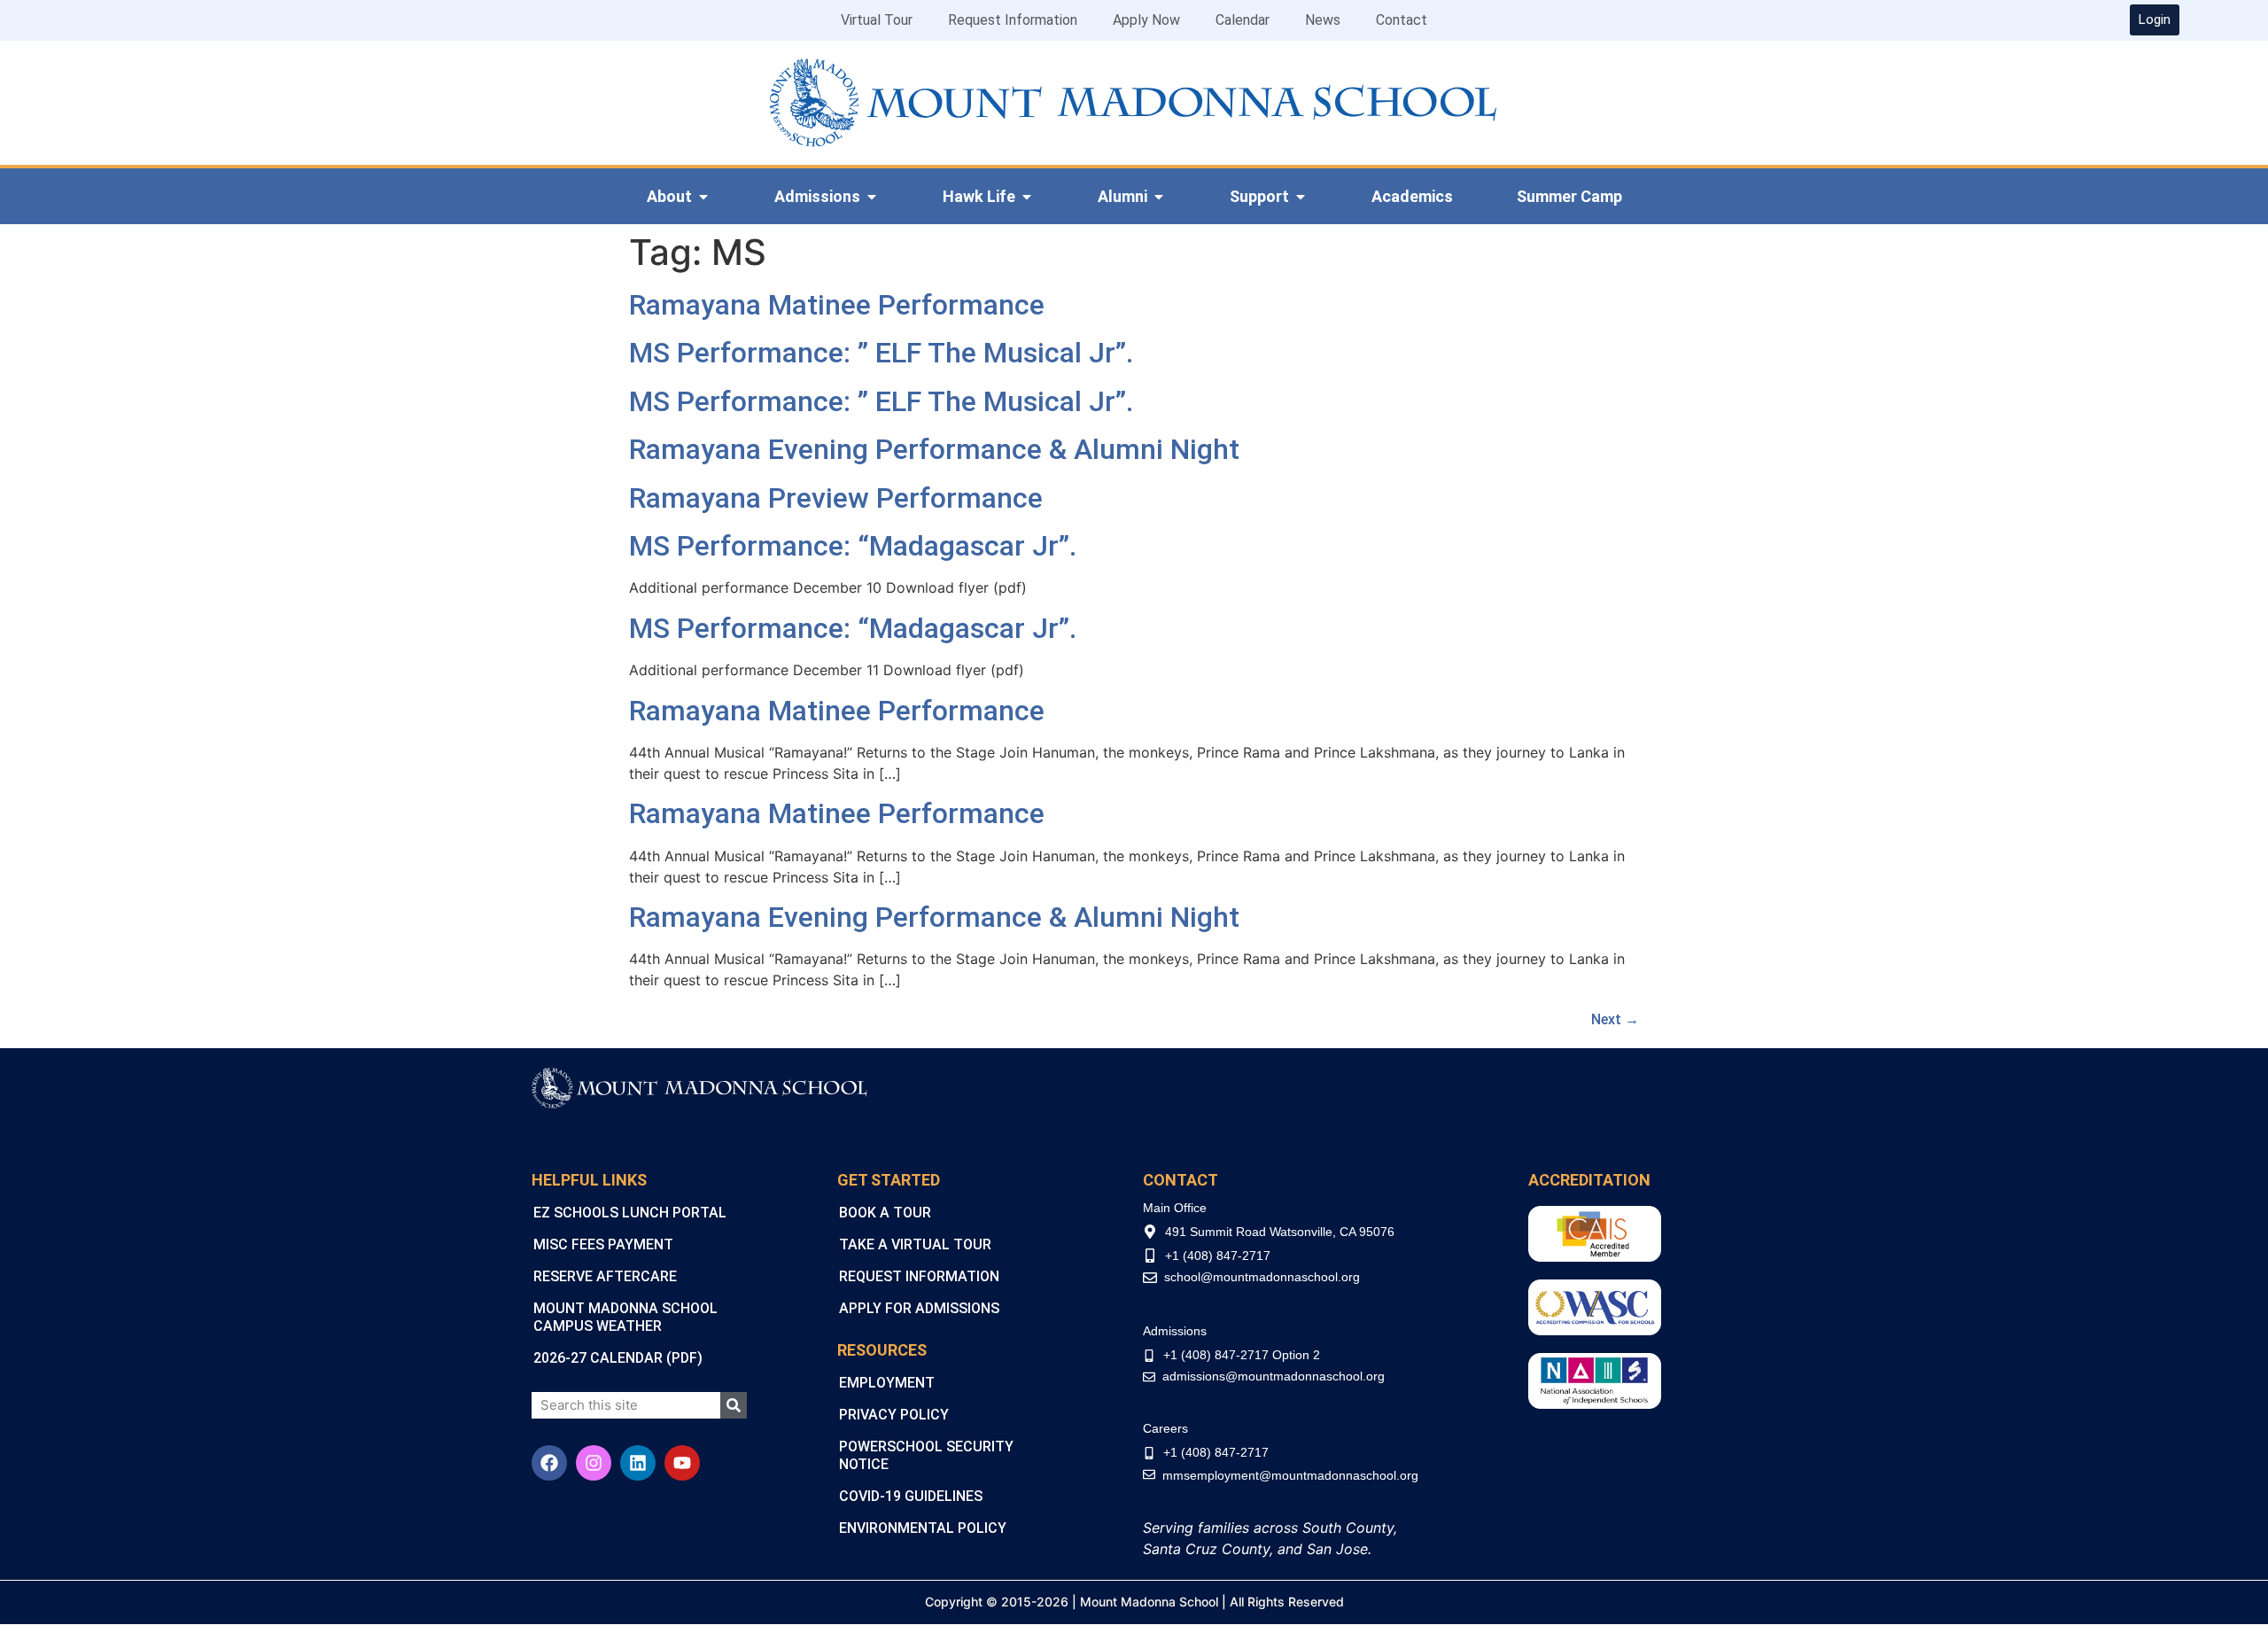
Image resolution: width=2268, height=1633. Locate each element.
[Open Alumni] (1159, 197)
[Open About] (703, 197)
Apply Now (1146, 20)
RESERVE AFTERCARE (605, 1276)
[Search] (734, 1405)
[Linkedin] (638, 1463)
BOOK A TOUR (885, 1213)
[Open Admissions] (872, 197)
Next (1615, 1019)
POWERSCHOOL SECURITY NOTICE (926, 1455)
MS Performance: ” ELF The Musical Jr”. (881, 353)
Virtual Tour (877, 20)
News (1323, 20)
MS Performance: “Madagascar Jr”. (853, 546)
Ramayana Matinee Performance (837, 305)
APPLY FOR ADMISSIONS (919, 1308)
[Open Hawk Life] (1027, 197)
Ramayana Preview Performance (836, 498)
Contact (1402, 20)
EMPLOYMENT (887, 1383)
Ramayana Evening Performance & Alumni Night (934, 449)
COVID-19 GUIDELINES (911, 1496)
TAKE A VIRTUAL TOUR (915, 1244)
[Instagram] (594, 1463)
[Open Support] (1301, 197)
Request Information (1013, 20)
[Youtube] (682, 1463)
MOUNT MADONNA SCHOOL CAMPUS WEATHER (625, 1317)
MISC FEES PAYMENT (603, 1244)
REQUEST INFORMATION (919, 1276)
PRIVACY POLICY (894, 1415)
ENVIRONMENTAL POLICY (923, 1528)
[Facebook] (549, 1463)
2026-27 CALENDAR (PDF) (618, 1358)
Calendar (1243, 20)
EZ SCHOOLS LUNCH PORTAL (630, 1213)
